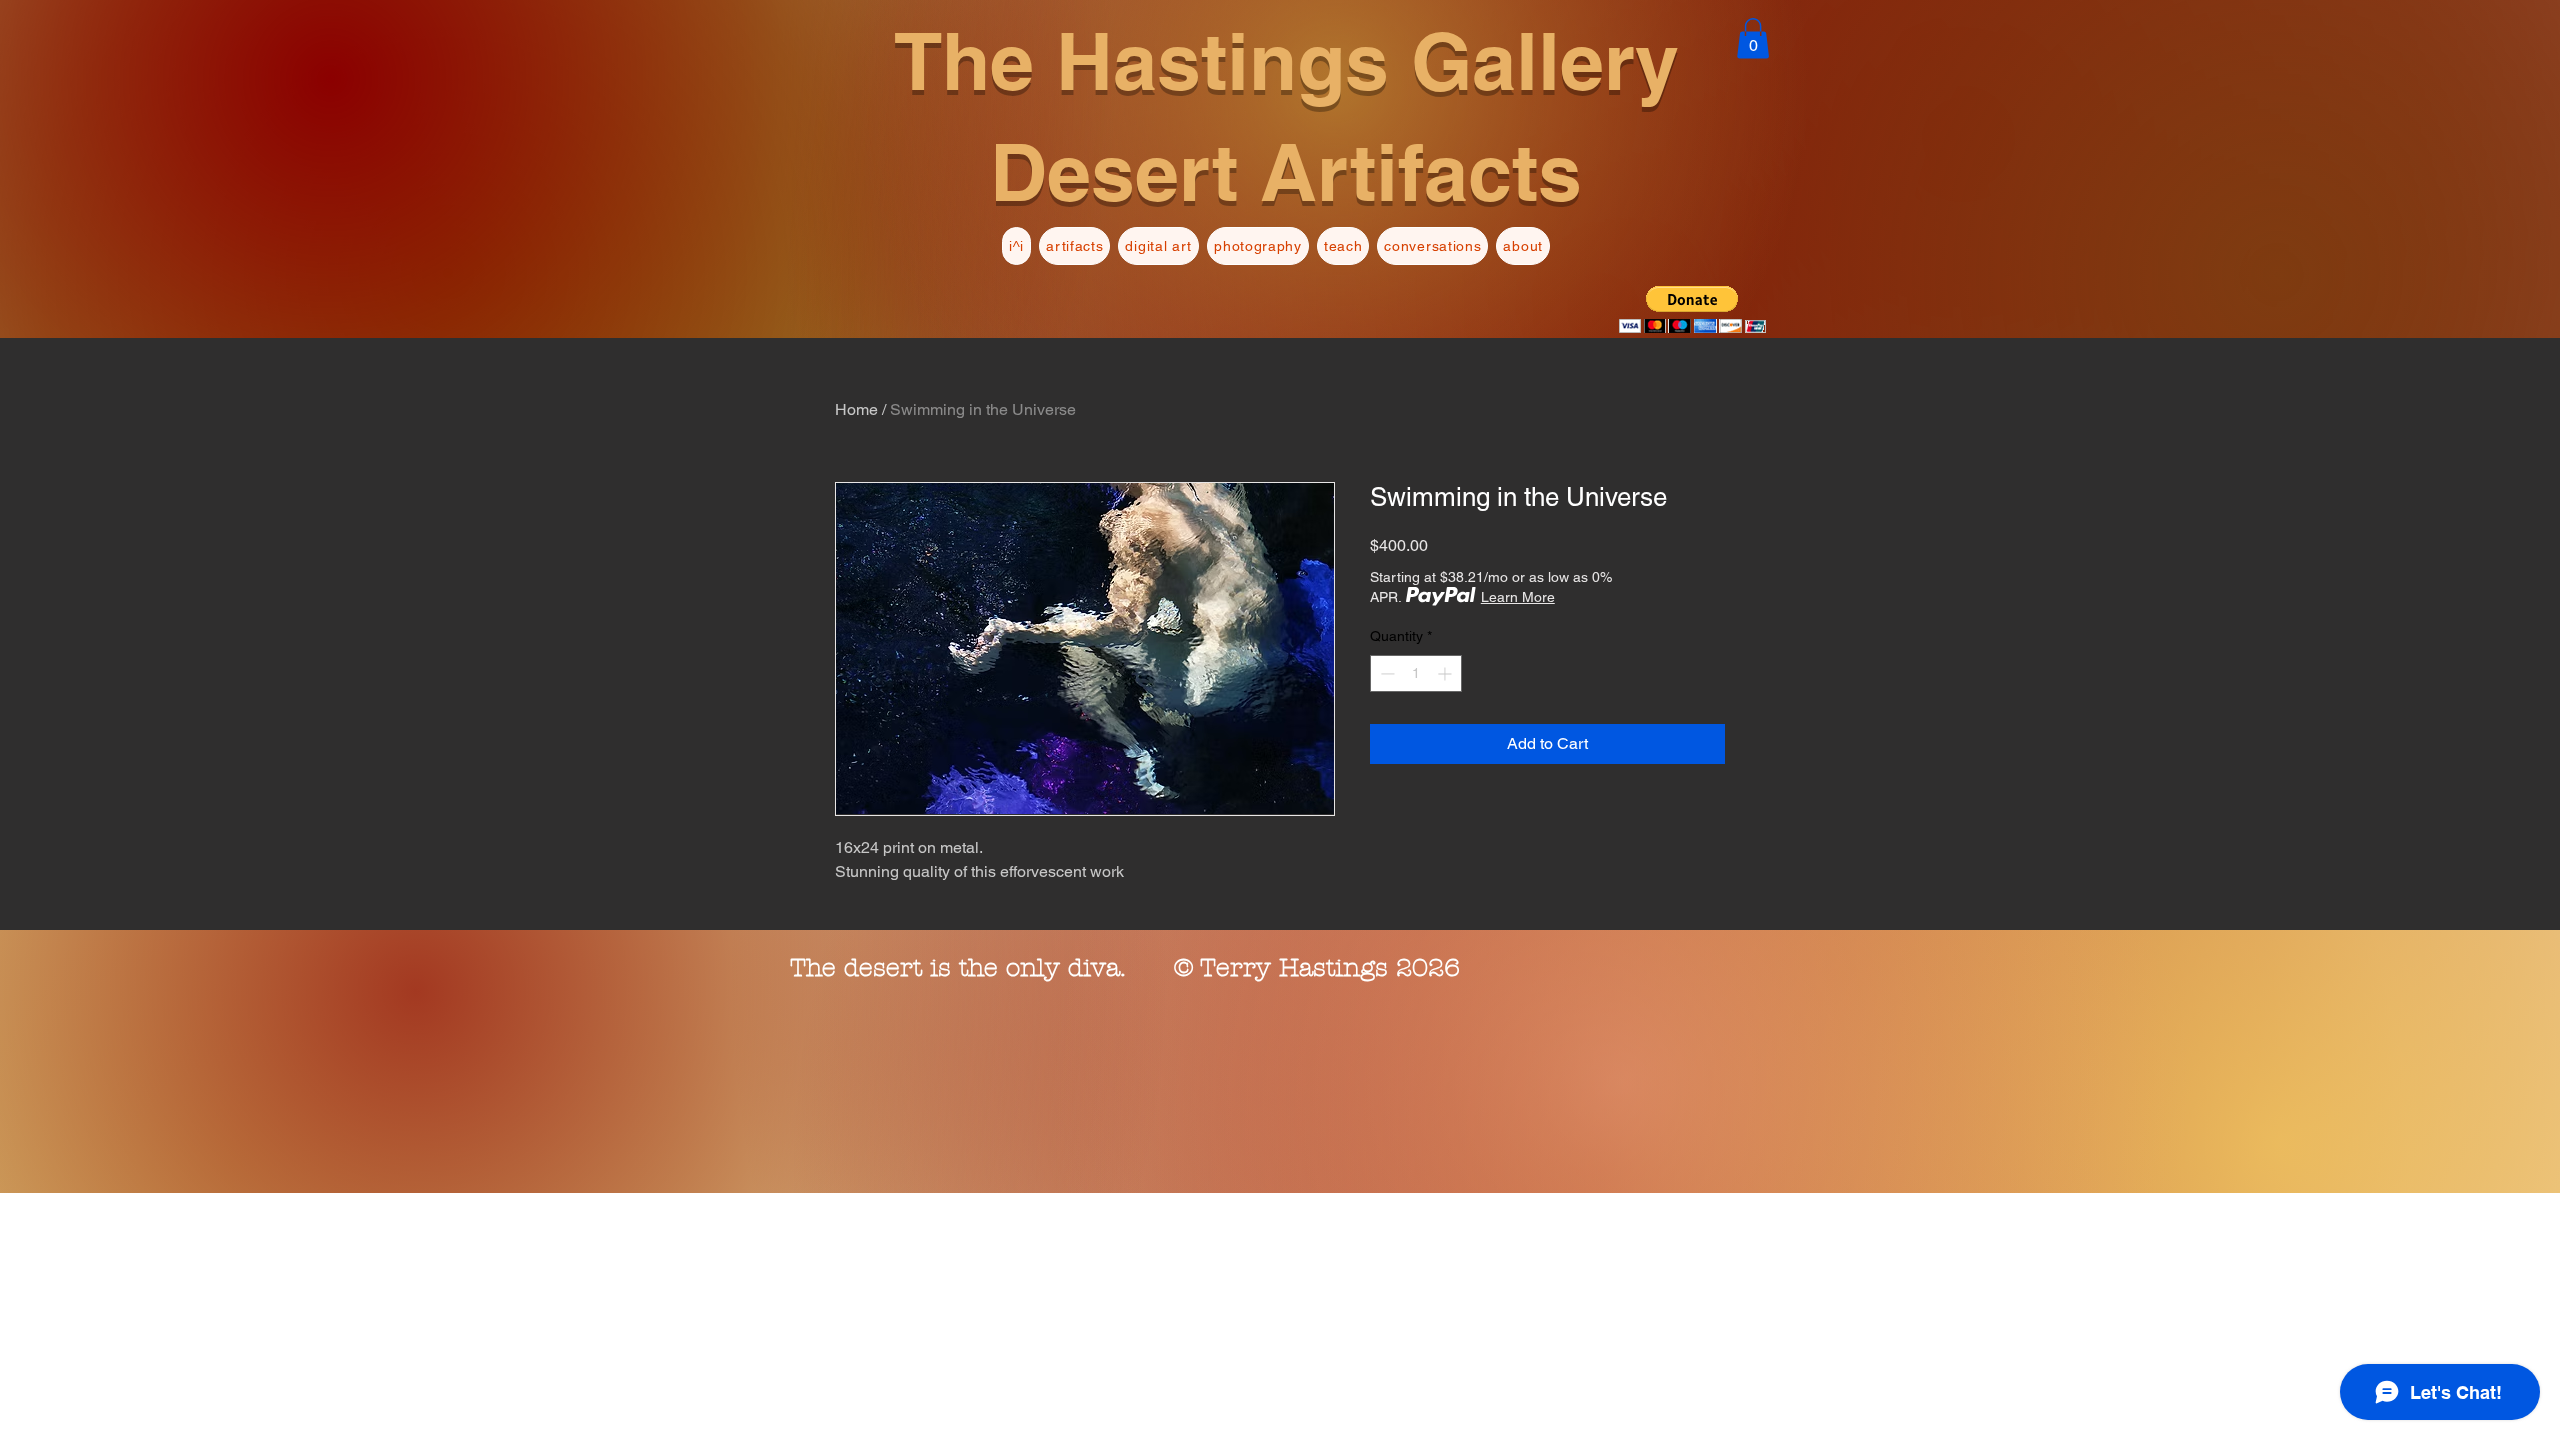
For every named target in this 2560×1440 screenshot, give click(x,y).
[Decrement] (1385, 673)
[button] (1753, 38)
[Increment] (1446, 673)
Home (856, 409)
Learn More (1518, 597)
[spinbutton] (1416, 673)
